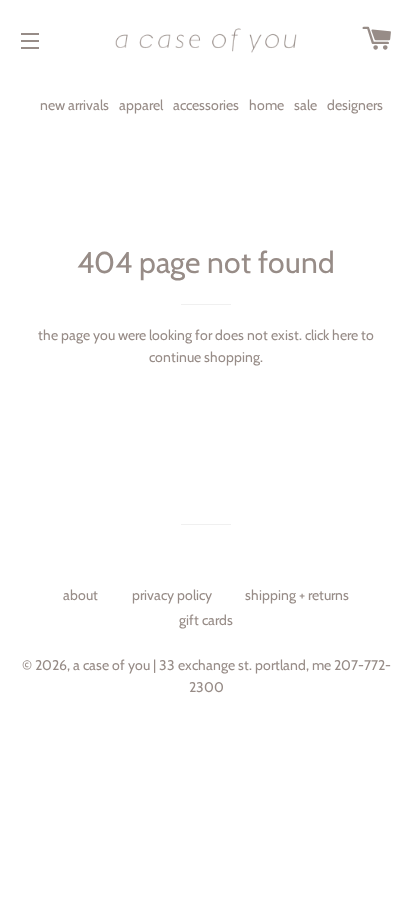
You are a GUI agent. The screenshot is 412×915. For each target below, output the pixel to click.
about (80, 595)
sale (305, 105)
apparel (141, 105)
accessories (206, 105)
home (266, 105)
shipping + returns (297, 595)
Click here (331, 335)
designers (355, 105)
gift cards (206, 620)
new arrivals (74, 105)
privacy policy (172, 595)
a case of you (111, 665)
